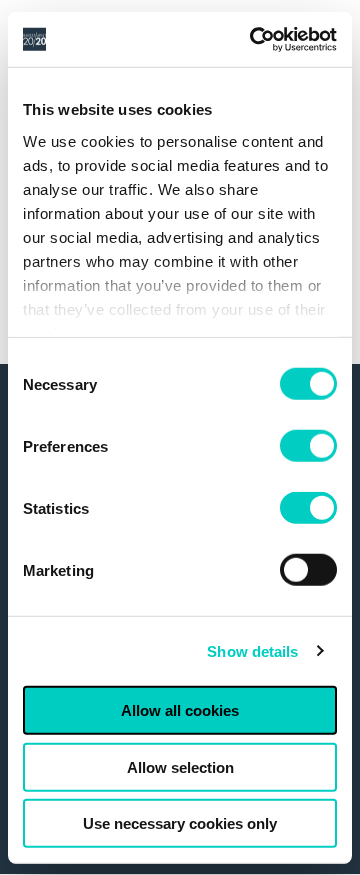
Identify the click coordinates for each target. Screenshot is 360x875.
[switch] (308, 446)
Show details (252, 650)
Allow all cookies (180, 710)
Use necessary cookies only (180, 823)
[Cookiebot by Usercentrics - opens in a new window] (254, 39)
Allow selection (180, 766)
